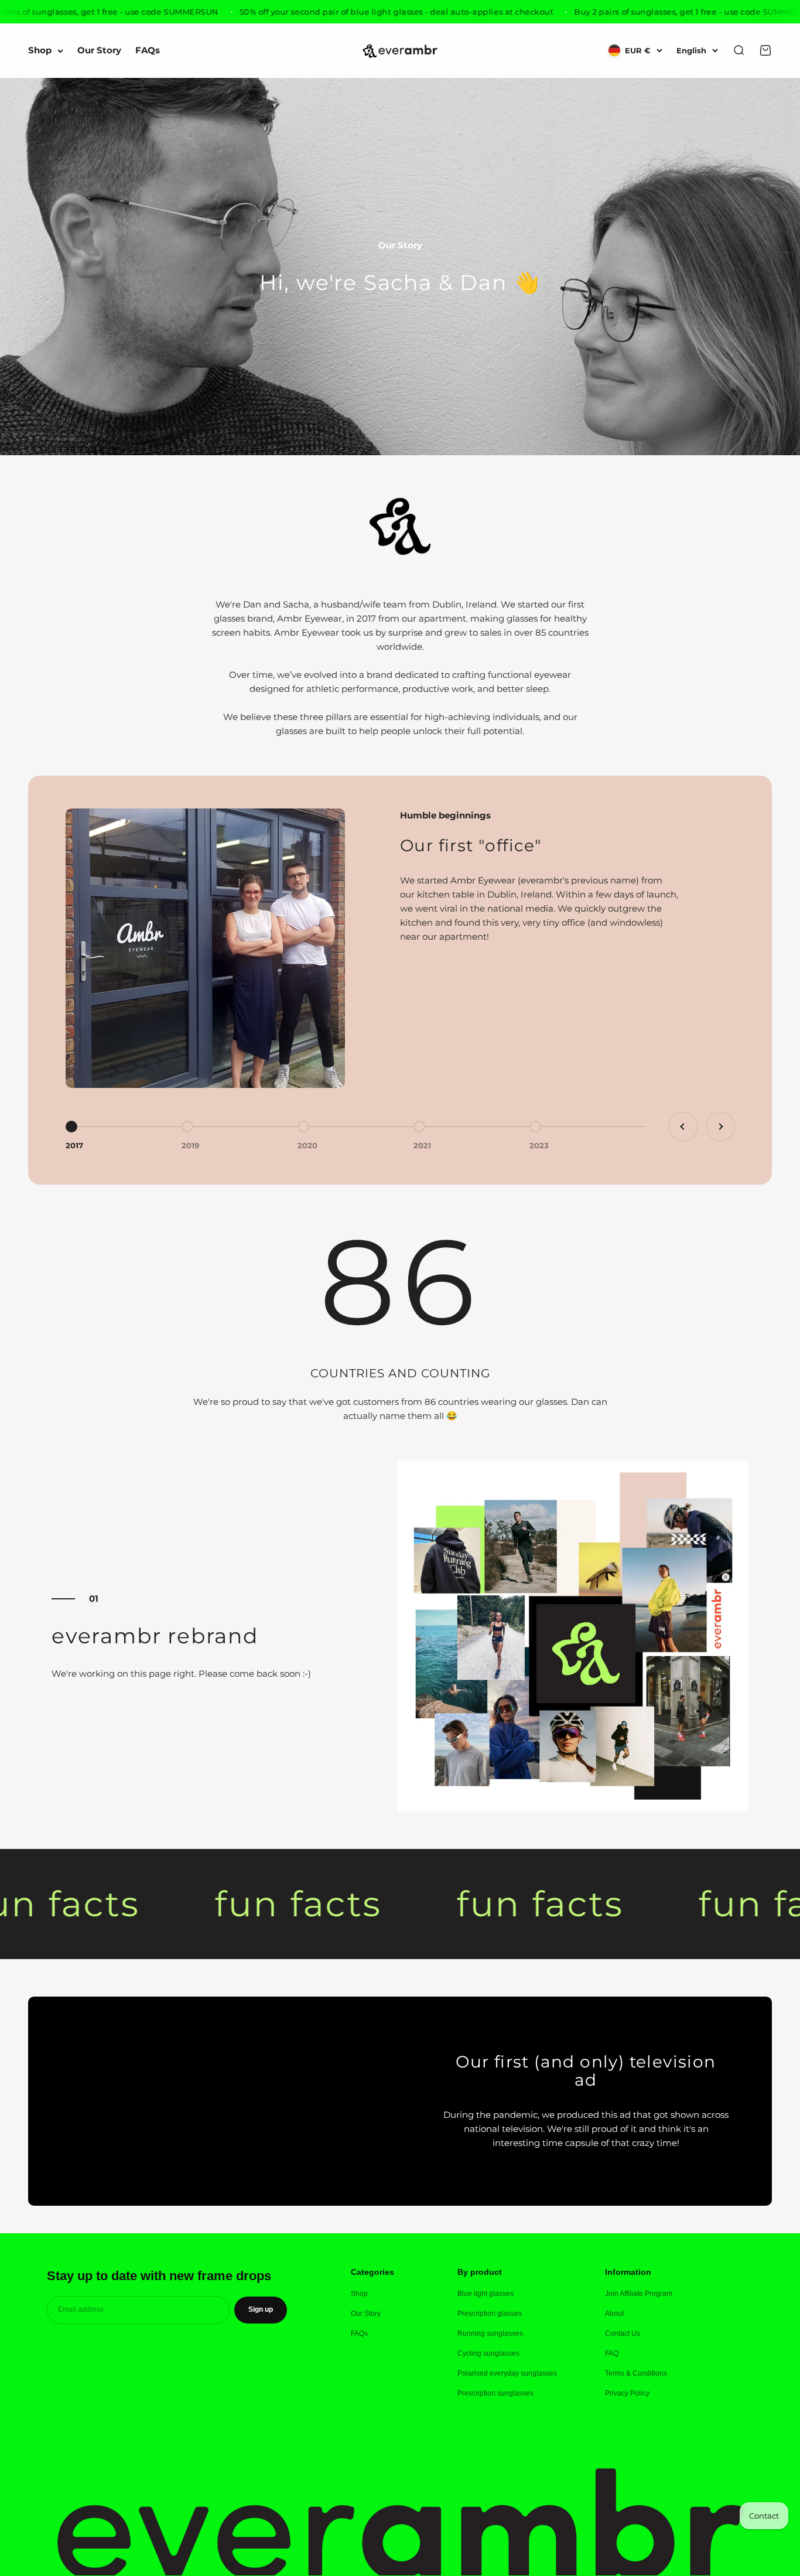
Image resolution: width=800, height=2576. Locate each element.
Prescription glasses (490, 2314)
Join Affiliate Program (639, 2294)
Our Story (99, 51)
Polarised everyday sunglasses (507, 2373)
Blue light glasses (486, 2294)
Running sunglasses (490, 2333)
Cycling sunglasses (488, 2353)
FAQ (612, 2353)
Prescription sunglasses (495, 2393)
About (614, 2314)
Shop (40, 51)
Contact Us (623, 2333)
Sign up (261, 2309)
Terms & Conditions (636, 2373)
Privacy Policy (627, 2393)
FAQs (148, 51)
